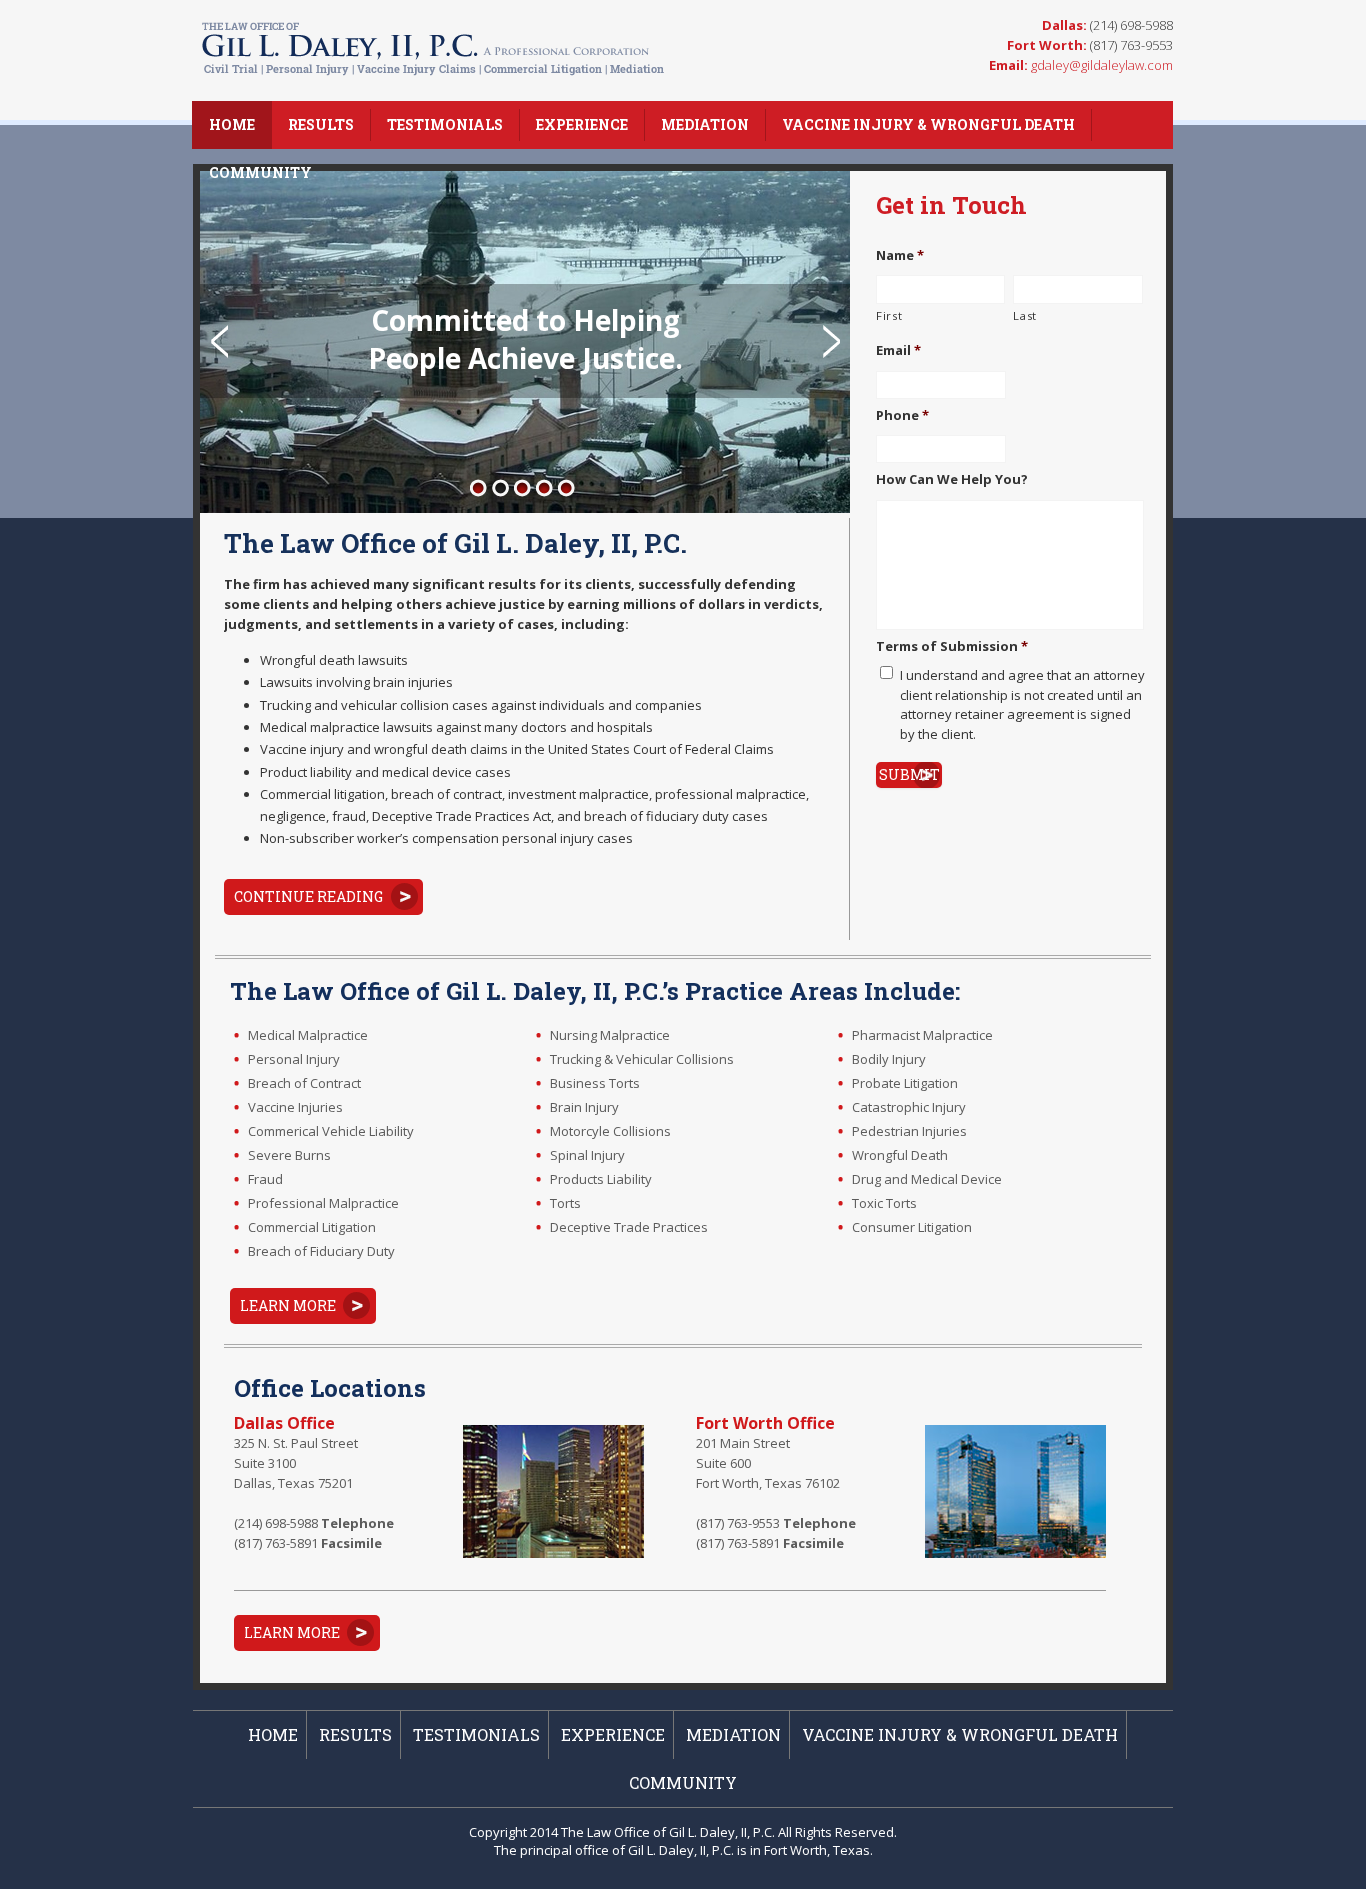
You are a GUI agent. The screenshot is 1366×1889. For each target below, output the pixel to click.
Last (1025, 315)
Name (900, 255)
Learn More (288, 1305)
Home (232, 124)
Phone (902, 415)
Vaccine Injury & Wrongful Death (928, 124)
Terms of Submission (952, 646)
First (889, 315)
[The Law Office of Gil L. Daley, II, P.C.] (434, 77)
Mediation (705, 124)
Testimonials (445, 124)
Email (898, 350)
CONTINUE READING (308, 896)
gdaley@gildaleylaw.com (1102, 65)
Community (260, 172)
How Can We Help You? (952, 479)
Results (321, 124)
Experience (582, 124)
